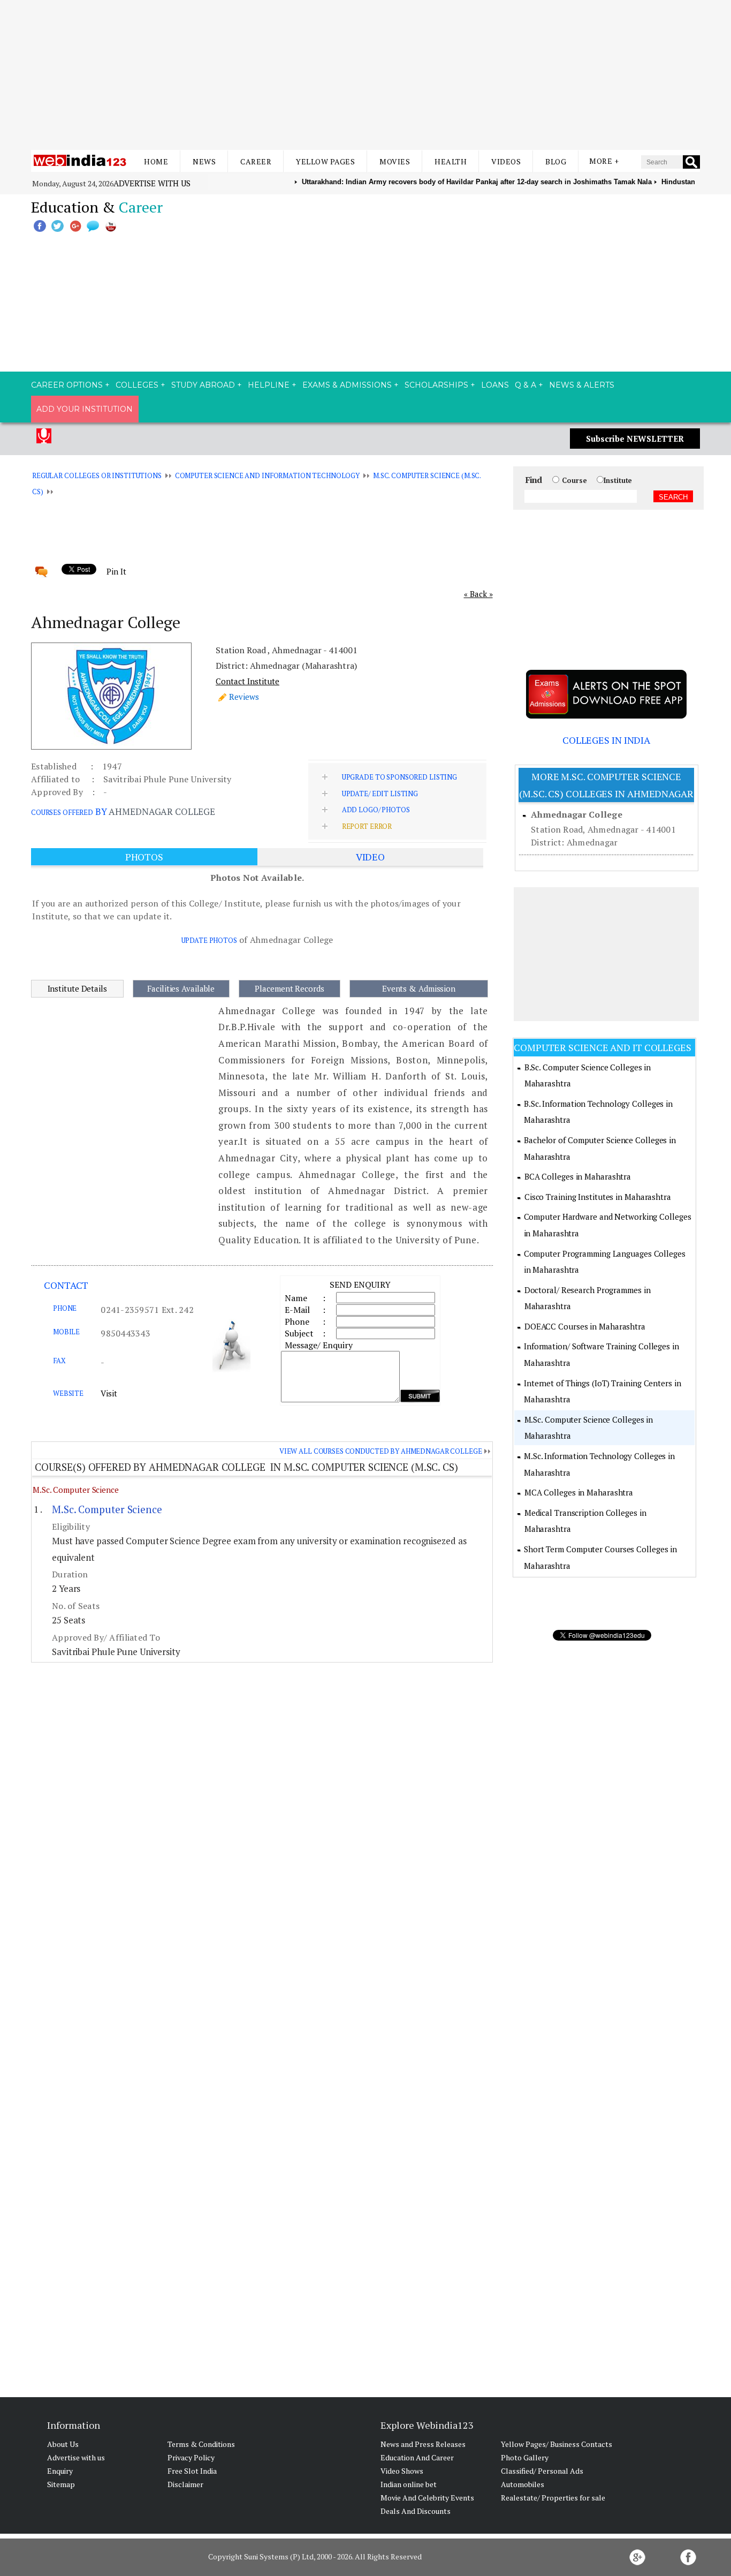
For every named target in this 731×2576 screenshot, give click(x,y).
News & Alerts (582, 385)
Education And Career (417, 2457)
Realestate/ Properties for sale (553, 2498)
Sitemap (61, 2484)
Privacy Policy (191, 2457)
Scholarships (436, 385)
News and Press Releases (423, 2444)
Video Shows (402, 2471)
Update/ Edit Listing (380, 794)
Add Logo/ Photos (376, 810)
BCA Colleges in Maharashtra (578, 1176)
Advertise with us (152, 183)
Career (256, 161)
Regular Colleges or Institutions (97, 475)
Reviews (244, 697)
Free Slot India (192, 2471)
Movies (395, 161)
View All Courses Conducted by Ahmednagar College (381, 1451)
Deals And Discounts (416, 2511)
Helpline (269, 385)
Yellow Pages (325, 161)
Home (156, 161)
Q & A (526, 385)
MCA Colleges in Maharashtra (579, 1492)
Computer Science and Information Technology (267, 475)
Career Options (67, 385)
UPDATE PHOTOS (209, 940)
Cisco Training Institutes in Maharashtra (598, 1197)
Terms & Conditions (201, 2444)
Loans (495, 385)
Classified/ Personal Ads (542, 2471)
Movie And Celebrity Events (427, 2498)
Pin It (116, 571)
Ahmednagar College (577, 814)
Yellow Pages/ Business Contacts (557, 2444)
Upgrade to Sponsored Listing (399, 777)
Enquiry (60, 2471)
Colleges (137, 385)
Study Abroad (203, 385)
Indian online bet (409, 2484)
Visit (109, 1393)
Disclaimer (185, 2484)
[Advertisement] (365, 75)
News (204, 161)
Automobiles (523, 2484)
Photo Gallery (525, 2457)
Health (451, 161)
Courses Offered (62, 812)
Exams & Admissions (347, 385)
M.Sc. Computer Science (76, 1490)
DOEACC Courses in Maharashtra (585, 1326)
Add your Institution (85, 409)
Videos (506, 161)
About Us (63, 2444)
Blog (556, 161)
